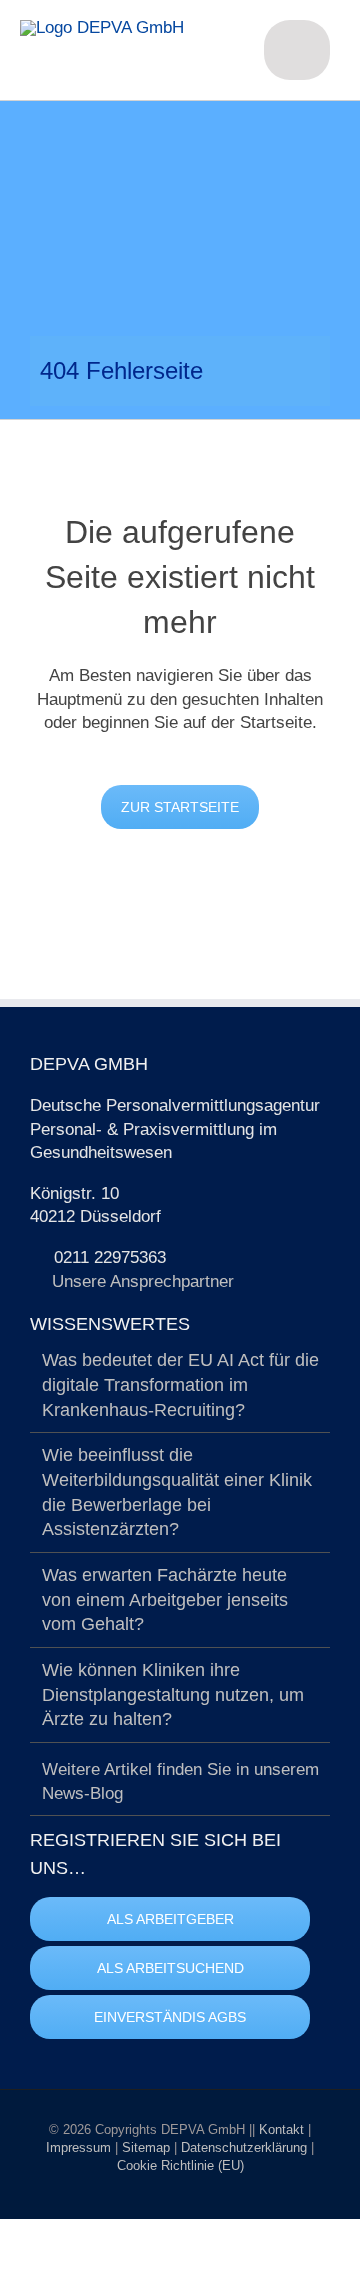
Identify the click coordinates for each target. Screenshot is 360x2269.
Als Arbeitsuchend (170, 1968)
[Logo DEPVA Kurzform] (102, 27)
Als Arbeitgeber (170, 1919)
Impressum (80, 2147)
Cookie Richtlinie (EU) (180, 2165)
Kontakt (283, 2129)
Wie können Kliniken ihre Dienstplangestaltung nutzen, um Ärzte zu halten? (173, 1694)
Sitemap (148, 2147)
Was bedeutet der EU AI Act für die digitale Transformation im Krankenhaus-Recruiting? (180, 1384)
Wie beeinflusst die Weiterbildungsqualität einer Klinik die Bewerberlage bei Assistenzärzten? (177, 1492)
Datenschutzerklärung (246, 2147)
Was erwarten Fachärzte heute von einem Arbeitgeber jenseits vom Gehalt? (165, 1599)
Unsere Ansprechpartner (143, 1281)
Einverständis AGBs (170, 2017)
